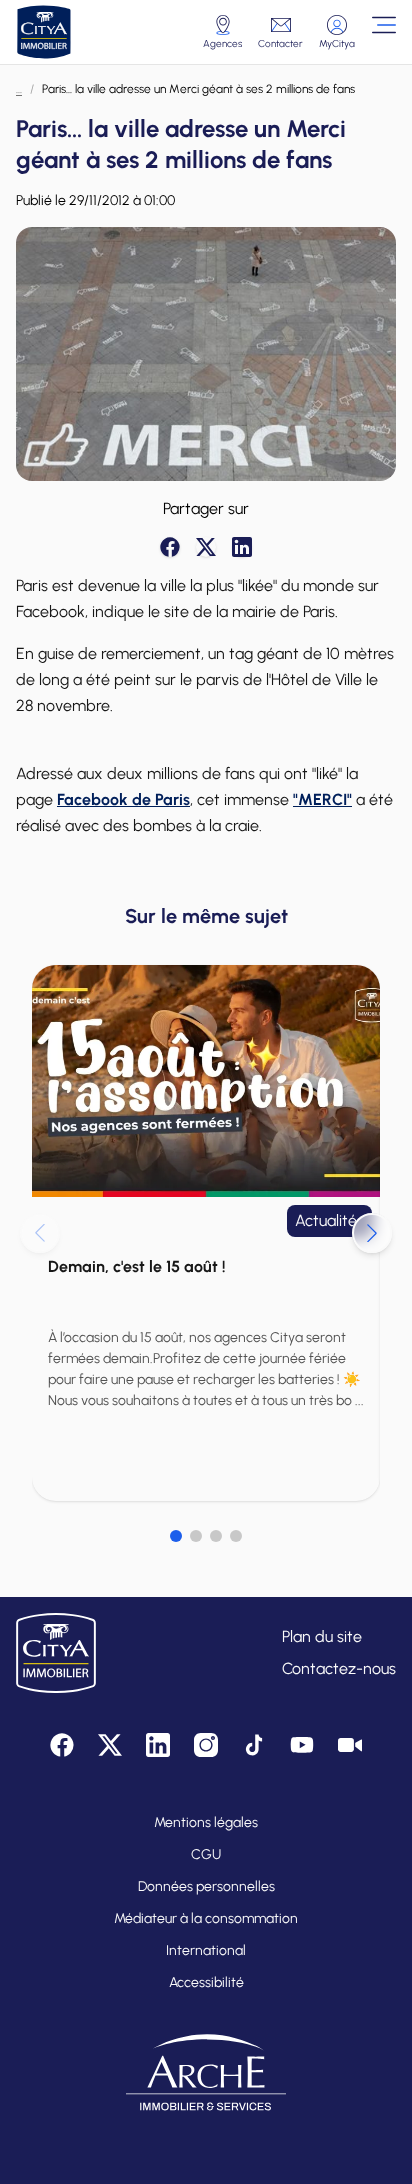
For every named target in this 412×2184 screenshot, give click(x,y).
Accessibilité (206, 1982)
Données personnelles (206, 1886)
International (206, 1950)
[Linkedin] (242, 547)
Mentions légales (206, 1822)
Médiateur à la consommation (206, 1918)
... (19, 89)
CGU (206, 1854)
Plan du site (322, 1636)
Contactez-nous (339, 1668)
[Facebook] (170, 547)
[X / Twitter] (206, 547)
